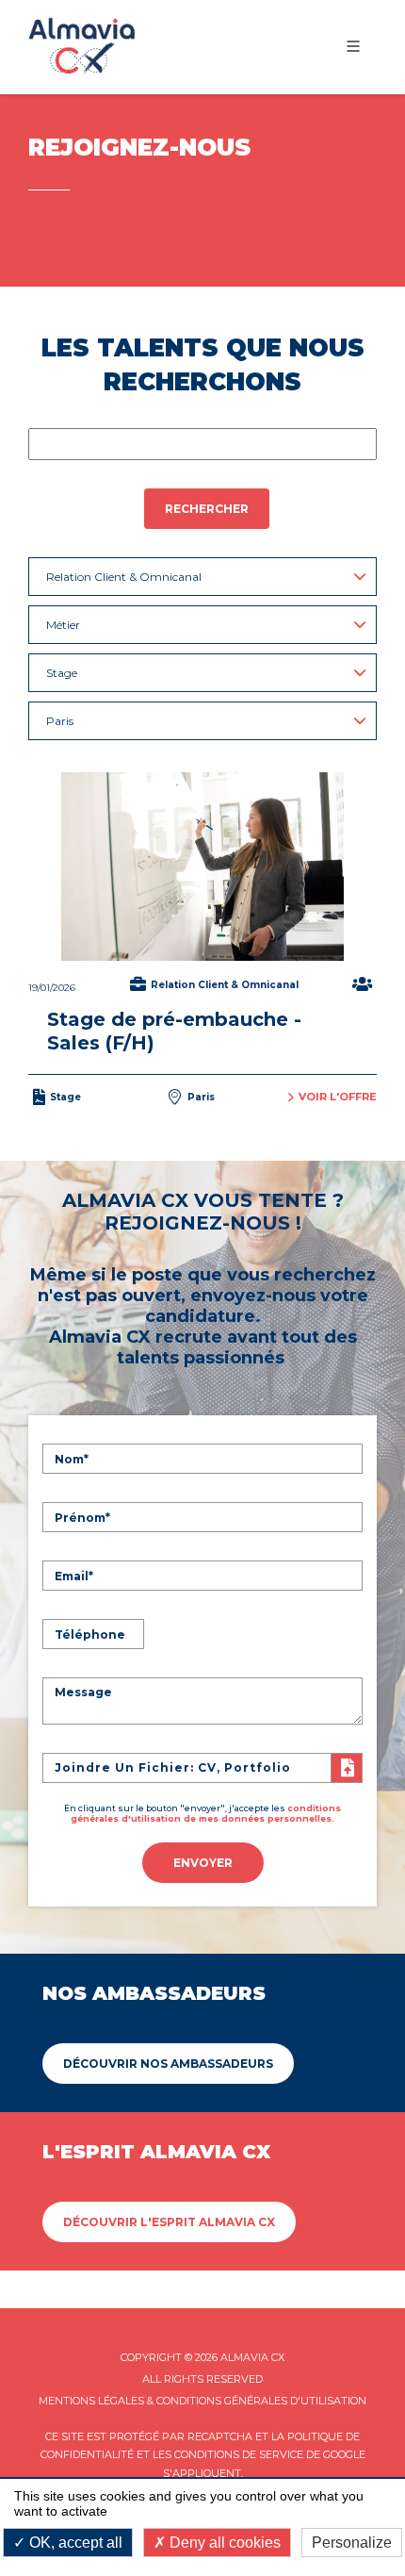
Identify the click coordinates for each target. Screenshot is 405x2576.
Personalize (352, 2543)
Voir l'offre (338, 1097)
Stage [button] (62, 673)
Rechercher (207, 509)
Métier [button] (63, 625)
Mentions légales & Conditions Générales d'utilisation (202, 2401)
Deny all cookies (223, 2543)
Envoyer (203, 1863)
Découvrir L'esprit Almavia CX (169, 2222)
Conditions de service (239, 2454)
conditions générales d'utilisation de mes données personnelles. (206, 1813)
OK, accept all (74, 2543)
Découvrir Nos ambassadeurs (168, 2064)
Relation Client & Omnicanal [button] (124, 577)
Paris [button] (60, 721)
